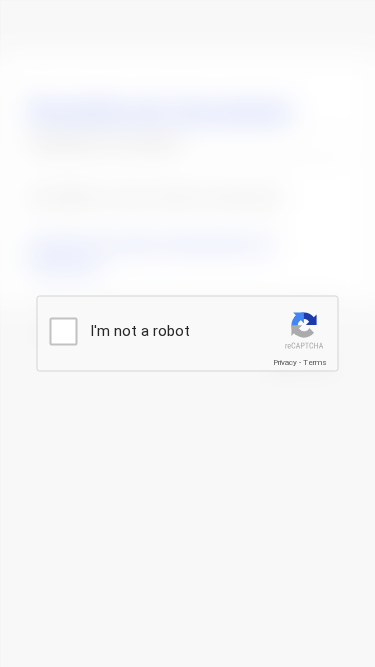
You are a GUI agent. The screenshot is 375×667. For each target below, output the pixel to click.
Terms (315, 362)
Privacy (285, 362)
